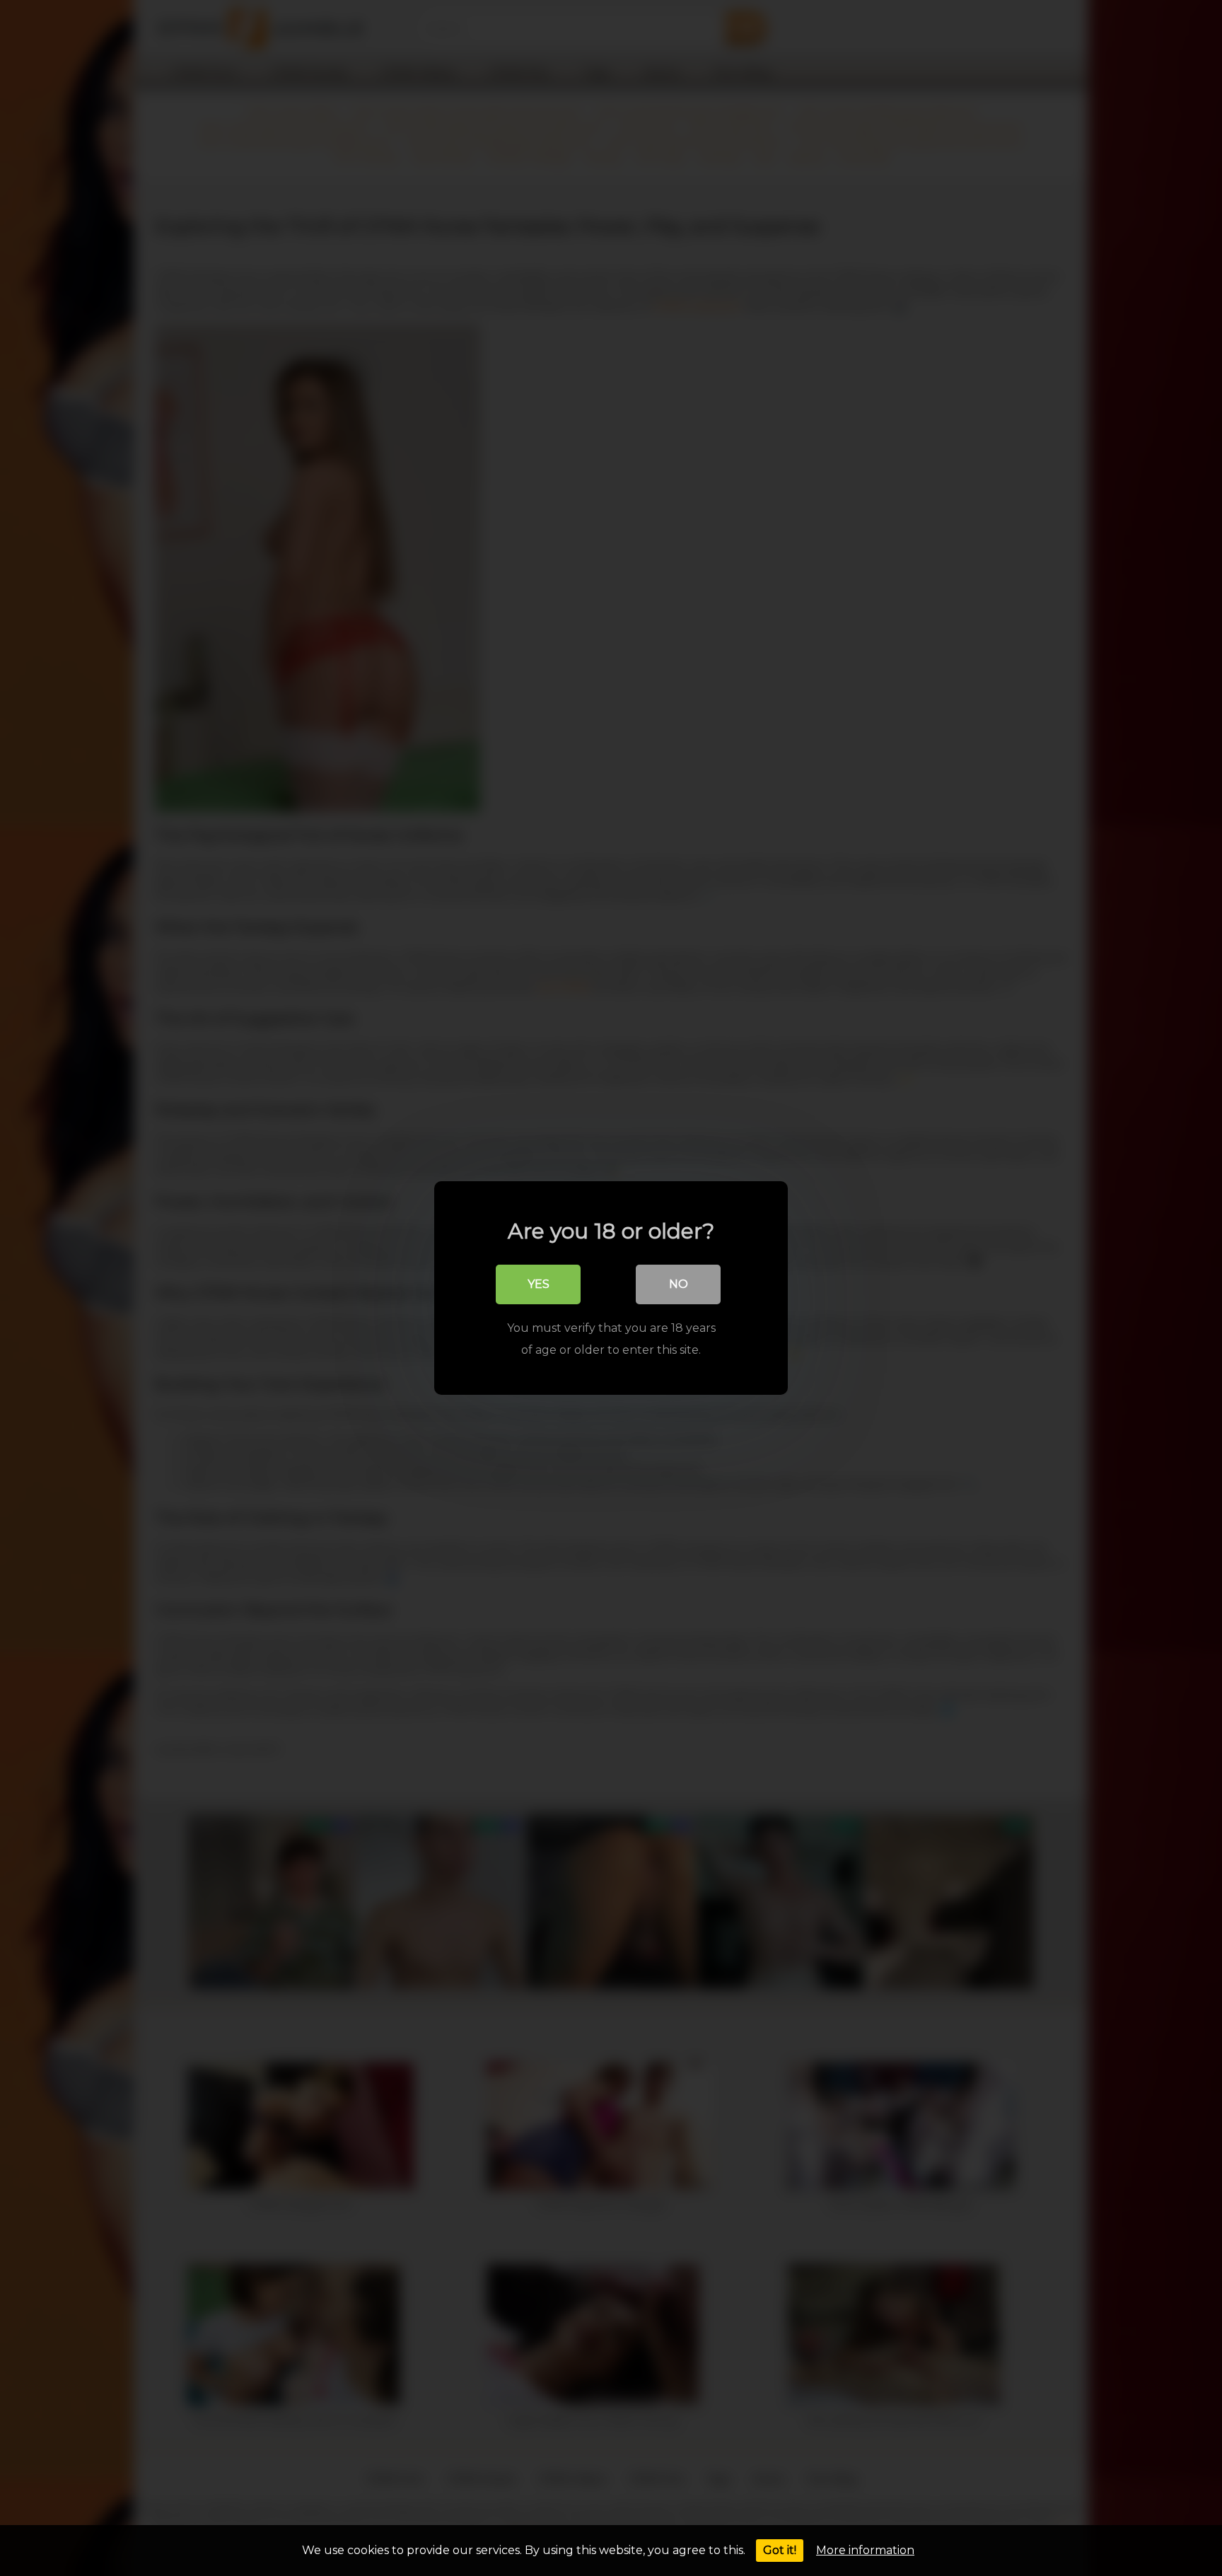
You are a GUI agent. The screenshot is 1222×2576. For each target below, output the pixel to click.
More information (865, 2550)
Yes (539, 1284)
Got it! (780, 2550)
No (679, 1284)
